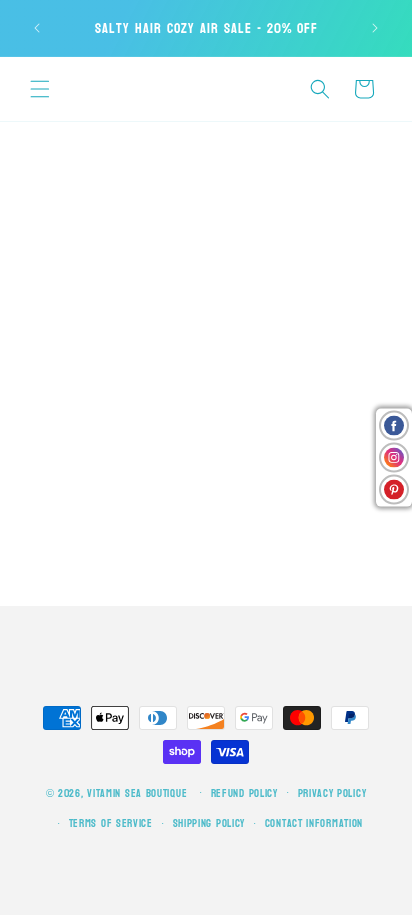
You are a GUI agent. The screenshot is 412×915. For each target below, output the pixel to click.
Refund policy (244, 793)
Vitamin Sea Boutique (137, 792)
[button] (40, 89)
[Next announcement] (375, 28)
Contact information (314, 823)
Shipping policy (209, 823)
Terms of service (111, 823)
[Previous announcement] (37, 28)
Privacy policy (332, 793)
